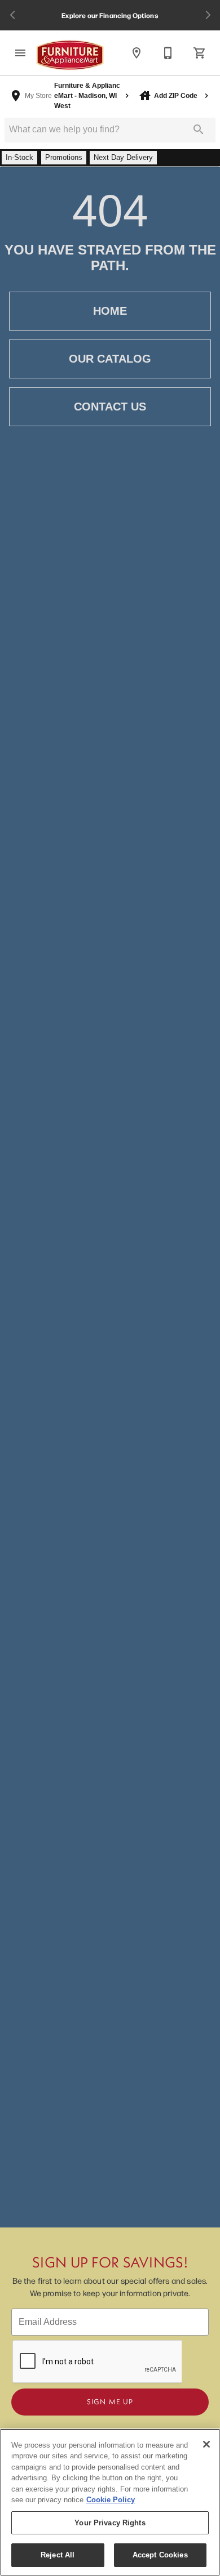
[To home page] (70, 55)
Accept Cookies (160, 2555)
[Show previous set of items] (12, 15)
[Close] (206, 2444)
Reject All (58, 2555)
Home (110, 311)
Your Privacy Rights (110, 2523)
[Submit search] (199, 130)
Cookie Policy (111, 2500)
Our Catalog (110, 359)
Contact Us (110, 407)
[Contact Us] (168, 53)
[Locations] (137, 53)
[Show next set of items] (208, 15)
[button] (20, 53)
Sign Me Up (110, 2401)
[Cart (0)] (200, 53)
